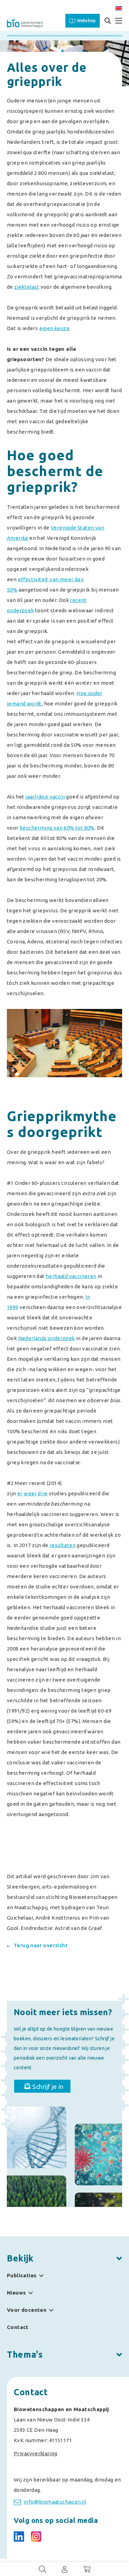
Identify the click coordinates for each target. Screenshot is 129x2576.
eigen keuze (54, 328)
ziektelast (27, 287)
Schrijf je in (48, 2087)
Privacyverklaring (36, 2453)
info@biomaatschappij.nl (55, 2502)
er (20, 1493)
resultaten (63, 1545)
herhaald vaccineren (71, 1276)
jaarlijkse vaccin (45, 797)
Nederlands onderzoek (47, 1338)
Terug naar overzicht (41, 1945)
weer (30, 1493)
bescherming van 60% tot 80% (57, 828)
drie (43, 1493)
